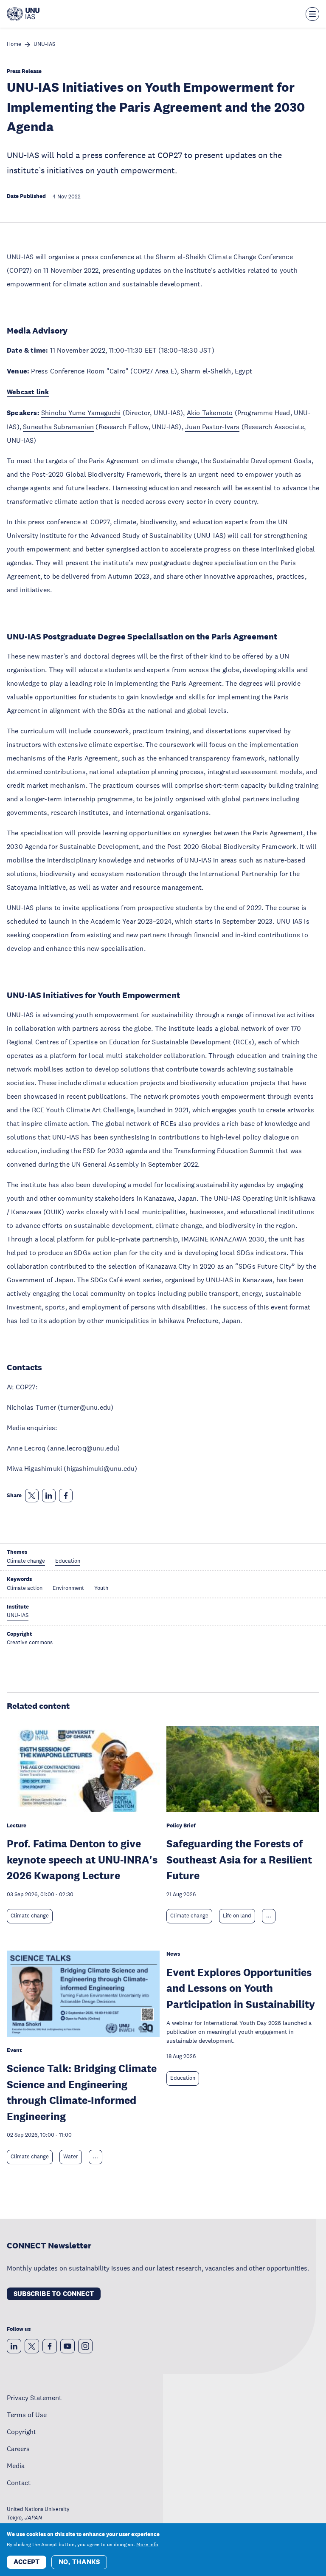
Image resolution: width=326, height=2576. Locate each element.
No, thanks (79, 2562)
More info (147, 2545)
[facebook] (50, 2346)
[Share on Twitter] (32, 1496)
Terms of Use (27, 2415)
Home (14, 44)
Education (183, 2078)
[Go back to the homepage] (23, 14)
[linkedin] (14, 2346)
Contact (19, 2483)
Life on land (237, 1916)
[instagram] (85, 2346)
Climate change (30, 1916)
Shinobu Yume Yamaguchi (81, 413)
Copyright (21, 2432)
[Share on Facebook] (66, 1496)
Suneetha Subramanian (58, 427)
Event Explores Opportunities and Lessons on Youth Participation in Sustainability (241, 1988)
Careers (18, 2449)
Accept (27, 2562)
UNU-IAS (44, 44)
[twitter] (32, 2346)
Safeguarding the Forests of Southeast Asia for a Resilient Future (239, 1859)
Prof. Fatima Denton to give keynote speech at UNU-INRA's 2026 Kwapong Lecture (82, 1859)
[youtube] (67, 2346)
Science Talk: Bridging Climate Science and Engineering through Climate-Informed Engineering (82, 2092)
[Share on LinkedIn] (49, 1496)
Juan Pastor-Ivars (212, 427)
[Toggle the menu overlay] (312, 14)
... (269, 1916)
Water (71, 2157)
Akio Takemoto (210, 413)
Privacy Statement (34, 2398)
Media (16, 2466)
